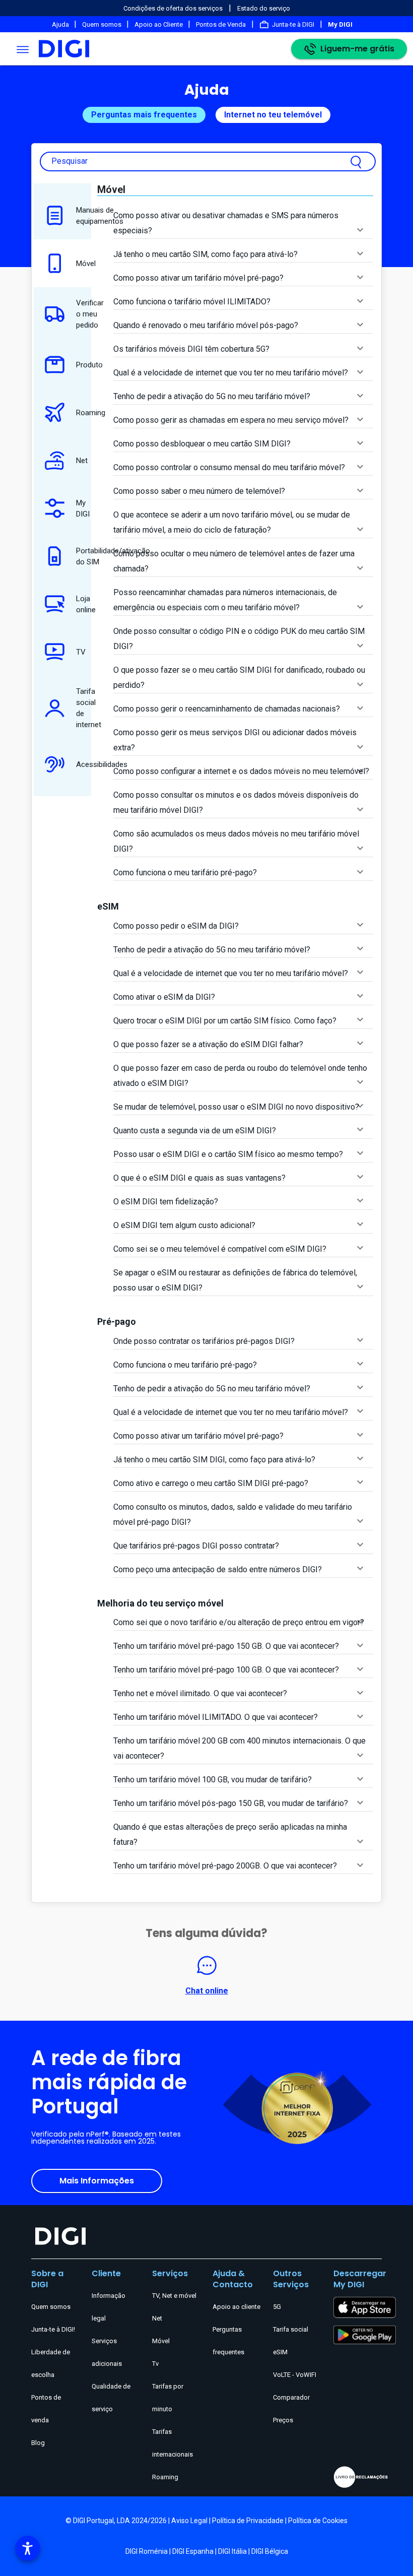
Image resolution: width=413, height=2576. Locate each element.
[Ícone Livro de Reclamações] (358, 2477)
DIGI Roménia (147, 2551)
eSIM (280, 2352)
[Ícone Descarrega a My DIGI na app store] (365, 2307)
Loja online (84, 604)
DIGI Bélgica (270, 2551)
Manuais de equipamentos (84, 216)
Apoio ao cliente (236, 2307)
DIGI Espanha (193, 2551)
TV (81, 652)
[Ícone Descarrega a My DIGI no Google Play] (365, 2334)
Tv (155, 2364)
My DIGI (83, 508)
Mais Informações (97, 2181)
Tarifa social (291, 2329)
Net (82, 461)
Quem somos (102, 24)
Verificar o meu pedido (84, 314)
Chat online (207, 1991)
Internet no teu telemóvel (273, 115)
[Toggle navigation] (23, 49)
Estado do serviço (264, 8)
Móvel (84, 264)
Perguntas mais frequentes (144, 115)
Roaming (84, 413)
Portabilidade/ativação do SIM (84, 556)
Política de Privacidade (248, 2521)
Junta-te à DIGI (293, 24)
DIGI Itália (232, 2551)
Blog (38, 2443)
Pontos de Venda (221, 24)
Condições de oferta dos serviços (173, 8)
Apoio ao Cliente (159, 24)
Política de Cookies (318, 2521)
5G (277, 2307)
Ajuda (61, 24)
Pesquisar (70, 161)
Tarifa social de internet (84, 708)
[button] (28, 2548)
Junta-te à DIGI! (53, 2329)
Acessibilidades (84, 764)
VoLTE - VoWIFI (295, 2375)
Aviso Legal (189, 2521)
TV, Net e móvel (174, 2296)
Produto (84, 365)
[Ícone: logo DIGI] (64, 49)
